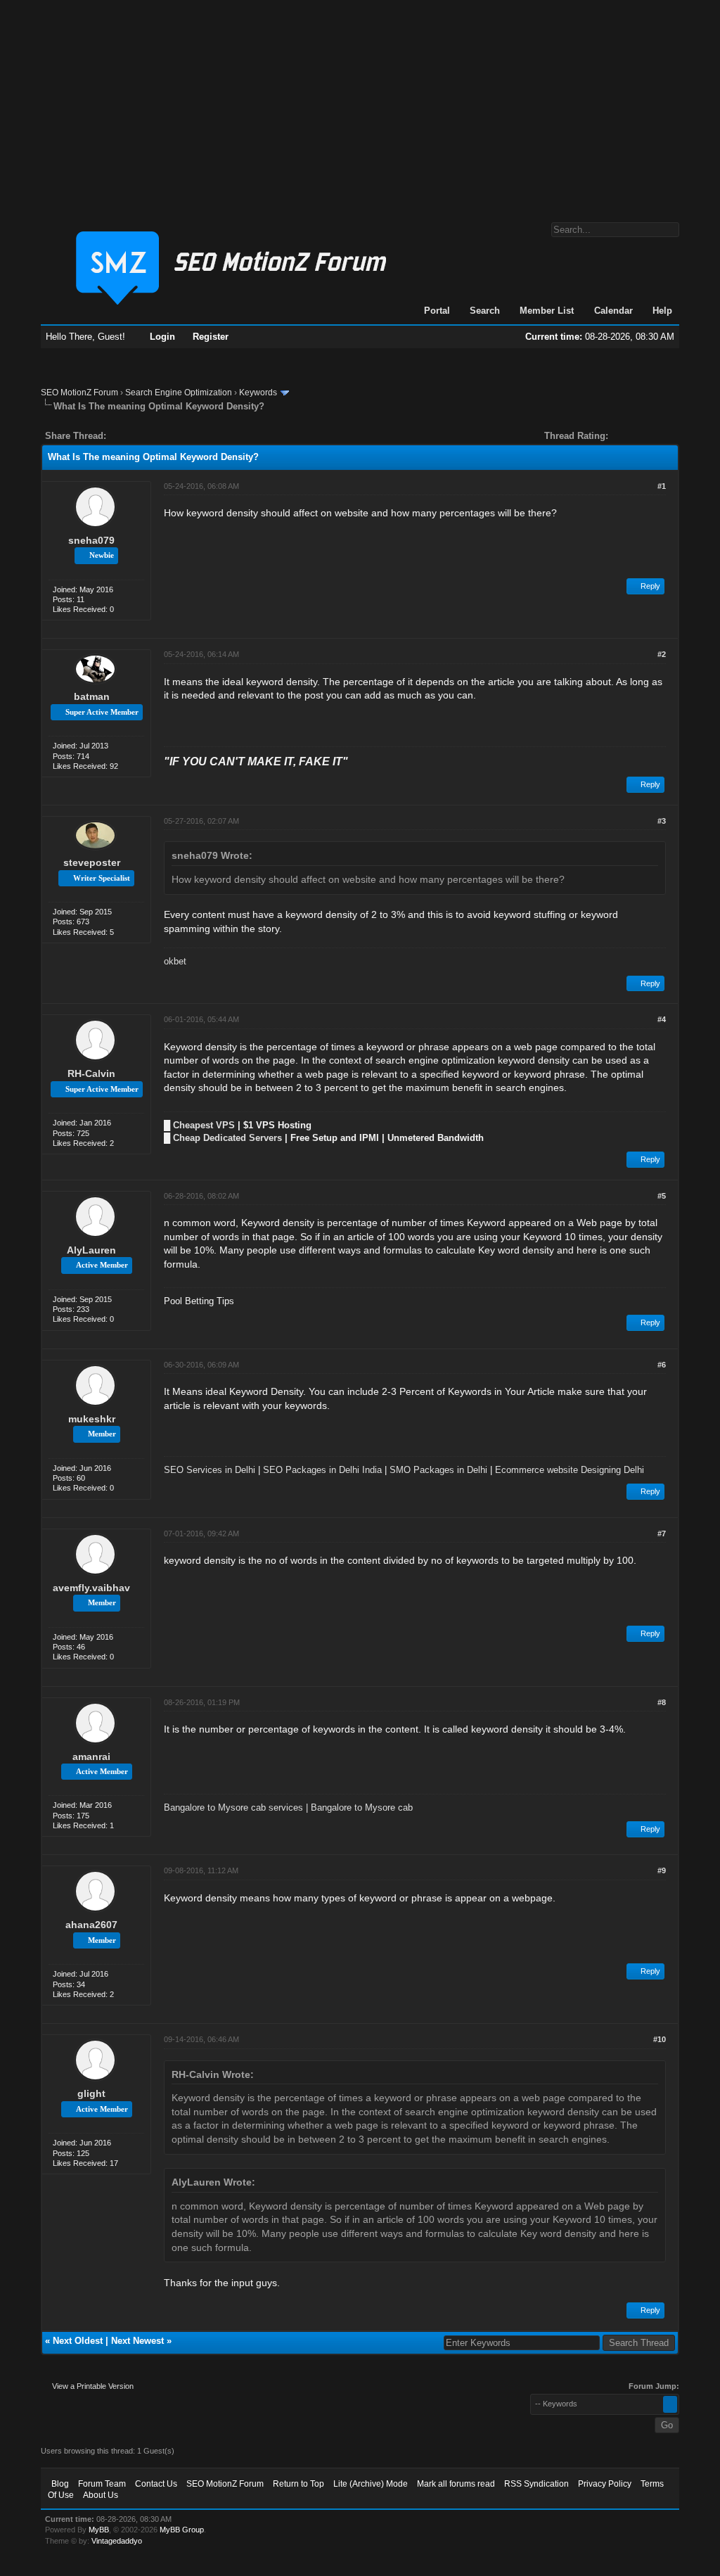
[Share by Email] (183, 436)
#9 (662, 1870)
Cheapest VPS (204, 1125)
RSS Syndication (536, 2484)
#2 (662, 654)
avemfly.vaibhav (91, 1588)
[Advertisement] (360, 104)
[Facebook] (120, 436)
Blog (60, 2484)
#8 (662, 1702)
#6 (662, 1365)
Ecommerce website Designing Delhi (570, 1470)
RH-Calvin (91, 1073)
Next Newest (137, 2341)
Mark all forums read (456, 2484)
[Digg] (139, 436)
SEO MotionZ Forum (79, 393)
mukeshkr (92, 1419)
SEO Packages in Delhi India (322, 1470)
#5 (662, 1196)
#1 (662, 486)
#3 (662, 821)
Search (485, 311)
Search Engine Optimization (179, 393)
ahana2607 (91, 1925)
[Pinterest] (173, 436)
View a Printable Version (93, 2386)
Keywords (258, 393)
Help (662, 311)
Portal (437, 311)
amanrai (91, 1756)
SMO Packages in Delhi (438, 1470)
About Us (101, 2495)
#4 (662, 1019)
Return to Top (298, 2484)
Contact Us (156, 2484)
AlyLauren (91, 1250)
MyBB (99, 2530)
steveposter (92, 862)
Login (162, 337)
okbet (175, 961)
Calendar (613, 311)
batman (92, 696)
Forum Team (102, 2484)
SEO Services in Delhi (210, 1470)
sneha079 (91, 540)
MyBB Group (182, 2530)
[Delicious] (149, 436)
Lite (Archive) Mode (371, 2484)
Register (211, 337)
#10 (660, 2039)
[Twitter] (129, 436)
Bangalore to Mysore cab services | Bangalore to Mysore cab (288, 1807)
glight (91, 2093)
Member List (547, 311)
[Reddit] (159, 436)
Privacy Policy (605, 2484)
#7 (662, 1534)
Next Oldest (78, 2341)
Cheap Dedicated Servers (227, 1138)
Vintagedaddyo (117, 2541)
